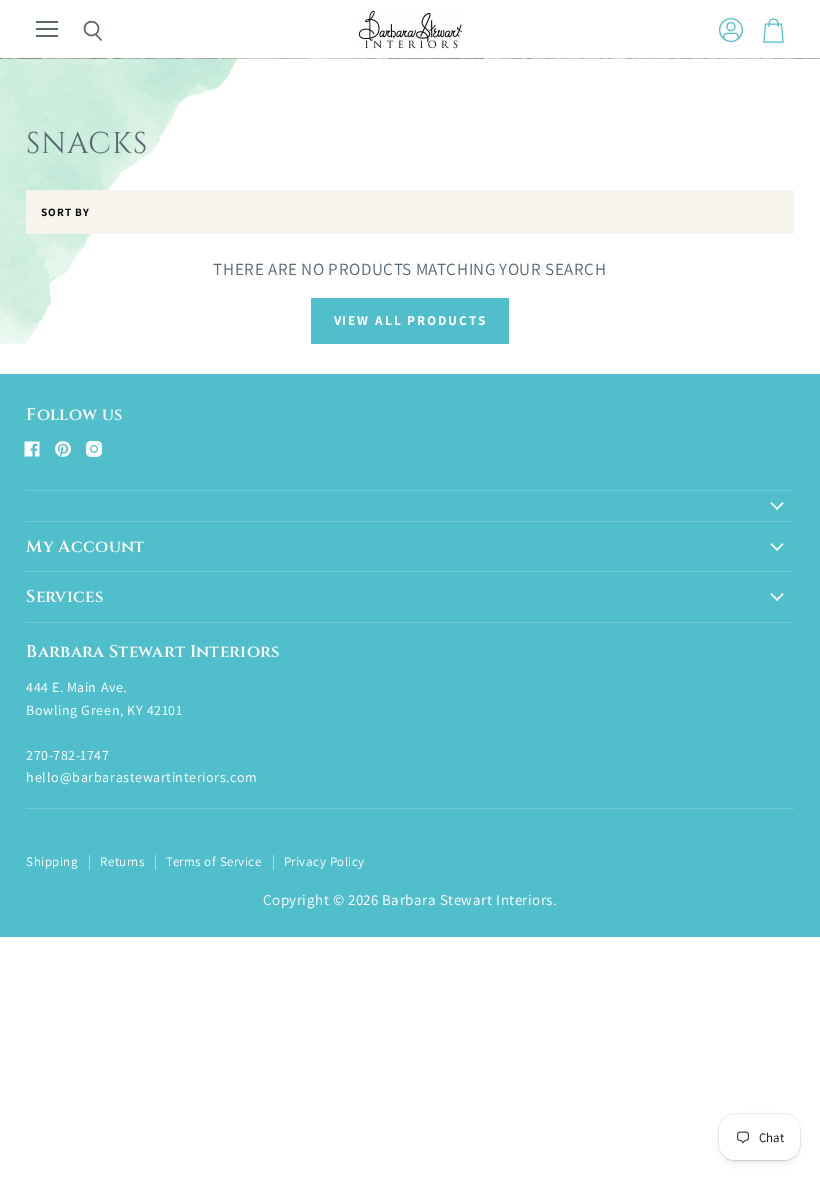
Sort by (65, 212)
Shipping (52, 861)
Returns (122, 861)
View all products (410, 320)
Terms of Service (213, 861)
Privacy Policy (324, 861)
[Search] (78, 31)
